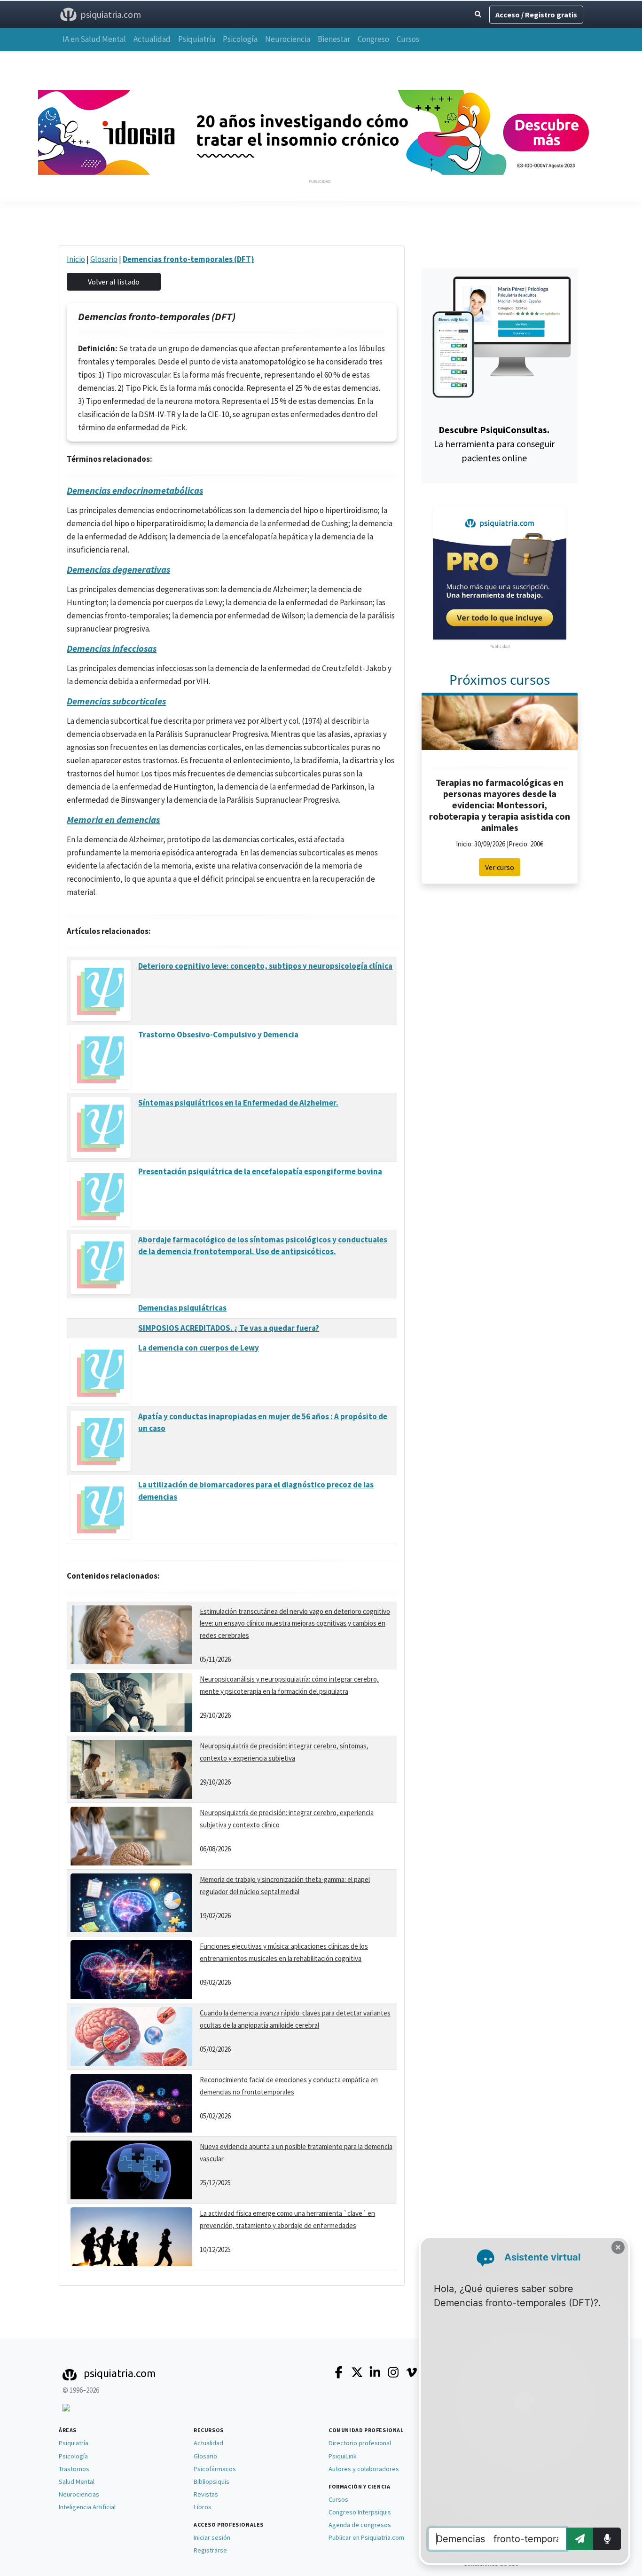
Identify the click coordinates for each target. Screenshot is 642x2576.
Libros (203, 2507)
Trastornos (74, 2469)
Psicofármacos (215, 2469)
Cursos (408, 39)
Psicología (240, 39)
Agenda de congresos (360, 2525)
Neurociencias (79, 2494)
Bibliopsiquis (211, 2481)
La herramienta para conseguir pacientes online (494, 444)
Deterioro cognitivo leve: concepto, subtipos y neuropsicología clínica (265, 966)
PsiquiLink (343, 2456)
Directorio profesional (360, 2443)
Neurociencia (288, 39)
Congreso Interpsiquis (360, 2512)
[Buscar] (478, 14)
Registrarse (210, 2550)
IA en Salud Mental (94, 39)
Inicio (76, 259)
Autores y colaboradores (364, 2469)
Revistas (206, 2494)
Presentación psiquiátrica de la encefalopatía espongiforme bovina (260, 1171)
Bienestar (334, 39)
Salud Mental (77, 2481)
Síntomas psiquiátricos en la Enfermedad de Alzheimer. (238, 1103)
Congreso (373, 39)
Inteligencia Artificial (87, 2507)
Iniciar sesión (212, 2537)
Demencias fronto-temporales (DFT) (188, 259)
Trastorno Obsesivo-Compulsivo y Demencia (218, 1035)
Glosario (104, 259)
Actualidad (152, 39)
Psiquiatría (197, 39)
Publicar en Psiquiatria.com (366, 2537)
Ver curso (500, 867)
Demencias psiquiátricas (182, 1308)
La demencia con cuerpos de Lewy (199, 1348)
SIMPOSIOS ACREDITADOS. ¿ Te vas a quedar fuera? (229, 1328)
